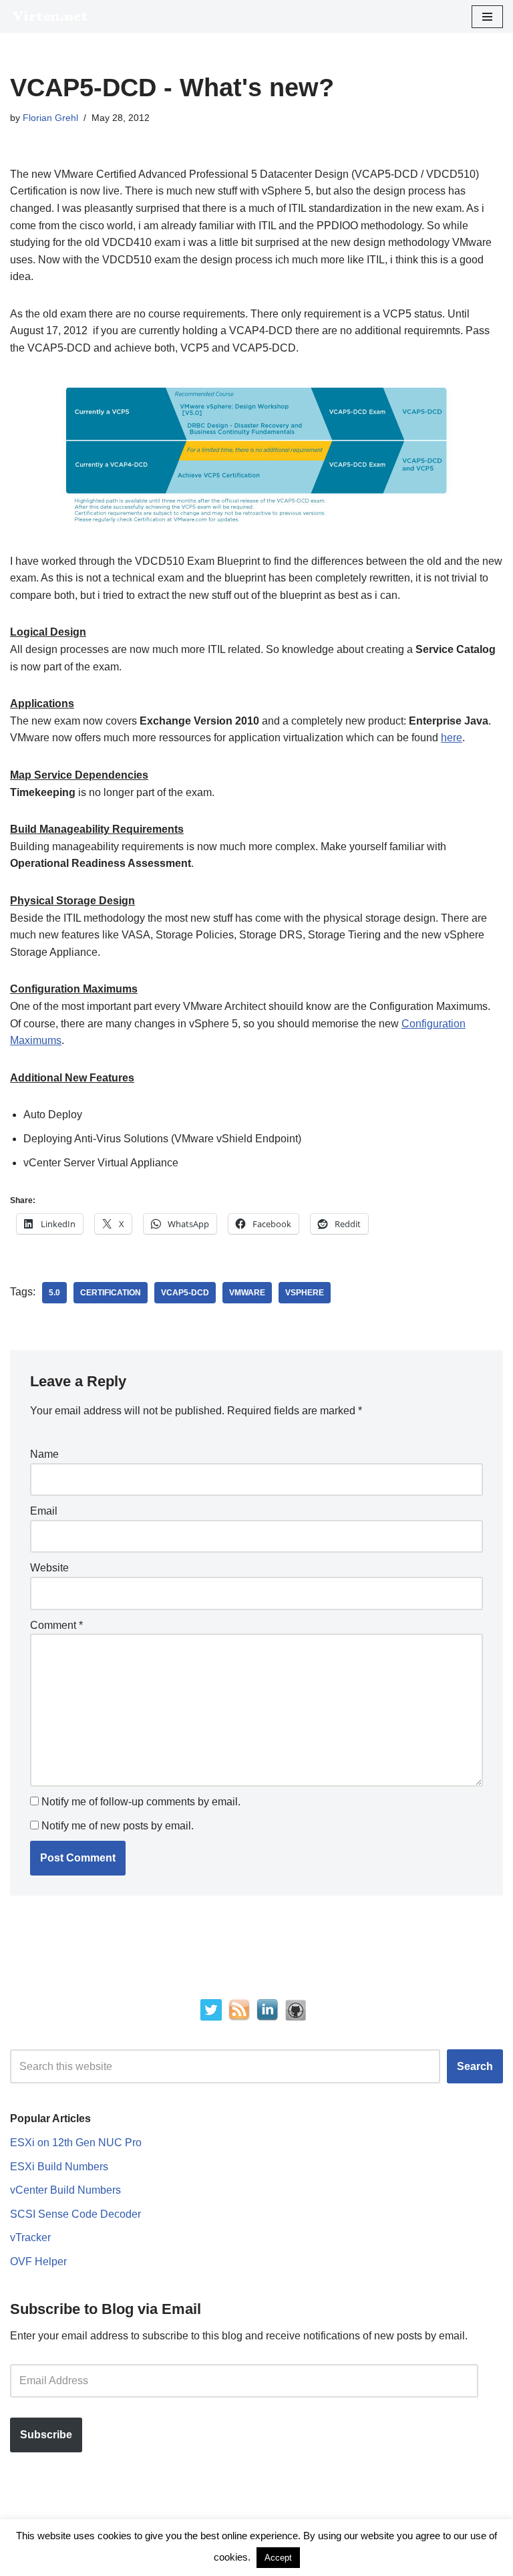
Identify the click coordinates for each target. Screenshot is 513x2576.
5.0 (54, 1293)
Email (44, 1511)
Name (44, 1454)
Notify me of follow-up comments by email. (141, 1802)
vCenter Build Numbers (65, 2190)
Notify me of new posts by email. (118, 1826)
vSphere (305, 1293)
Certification (111, 1293)
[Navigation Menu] (487, 17)
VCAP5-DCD (185, 1293)
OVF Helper (38, 2262)
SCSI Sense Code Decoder (75, 2214)
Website (49, 1568)
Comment (56, 1625)
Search (475, 2066)
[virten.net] (50, 16)
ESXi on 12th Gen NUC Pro (76, 2143)
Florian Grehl (50, 118)
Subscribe (46, 2435)
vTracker (30, 2237)
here (452, 738)
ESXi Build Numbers (59, 2167)
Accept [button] (278, 2558)
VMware (247, 1293)
